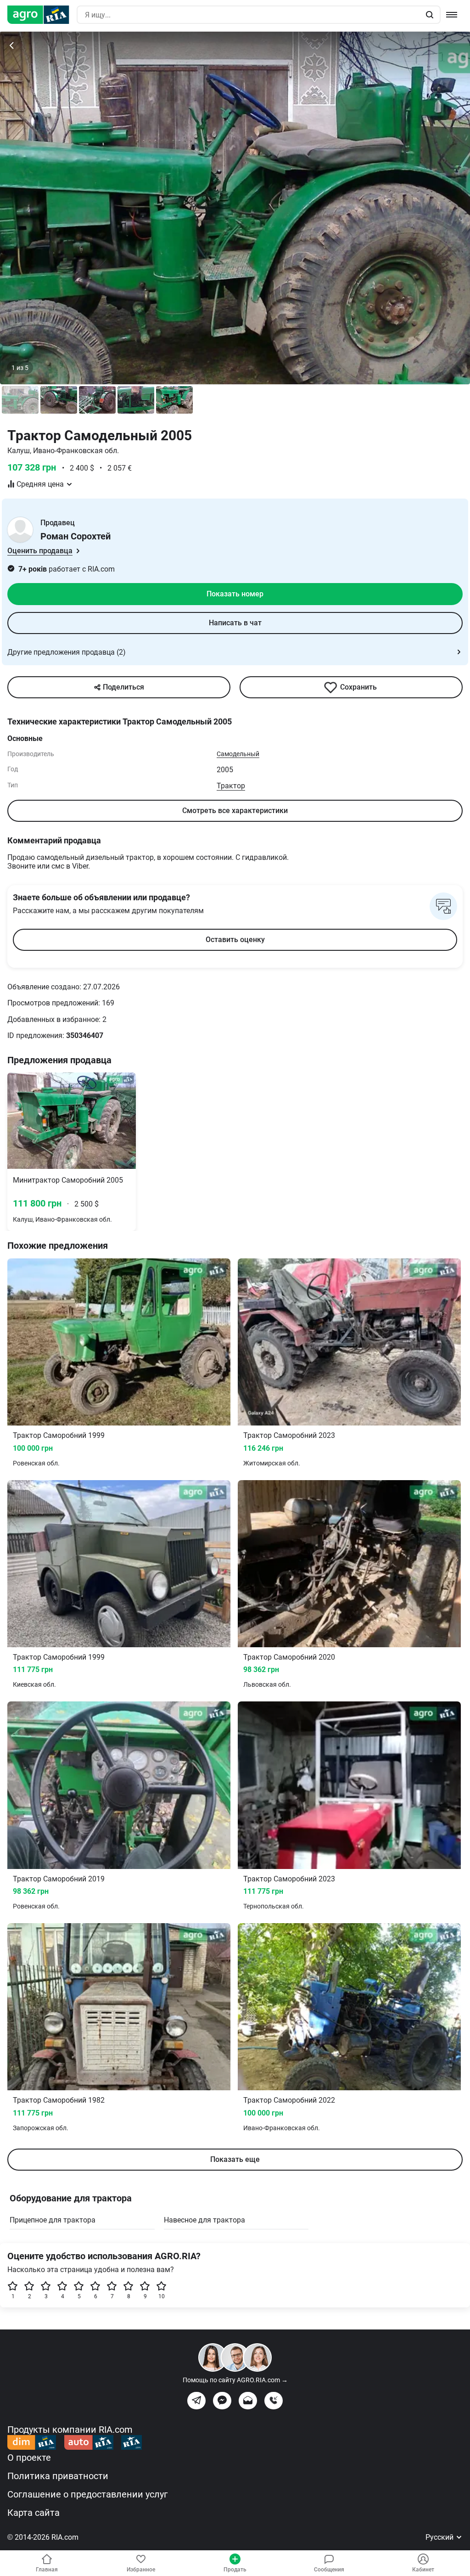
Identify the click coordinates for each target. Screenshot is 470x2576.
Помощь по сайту (235, 2380)
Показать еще (235, 2159)
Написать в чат (235, 623)
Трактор (231, 786)
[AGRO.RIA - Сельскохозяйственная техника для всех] (42, 15)
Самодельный (238, 754)
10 (162, 2296)
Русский (440, 2537)
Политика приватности (58, 2476)
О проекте (29, 2458)
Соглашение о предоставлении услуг (87, 2494)
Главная (47, 2570)
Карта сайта (34, 2513)
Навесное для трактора (204, 2220)
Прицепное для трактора (53, 2220)
